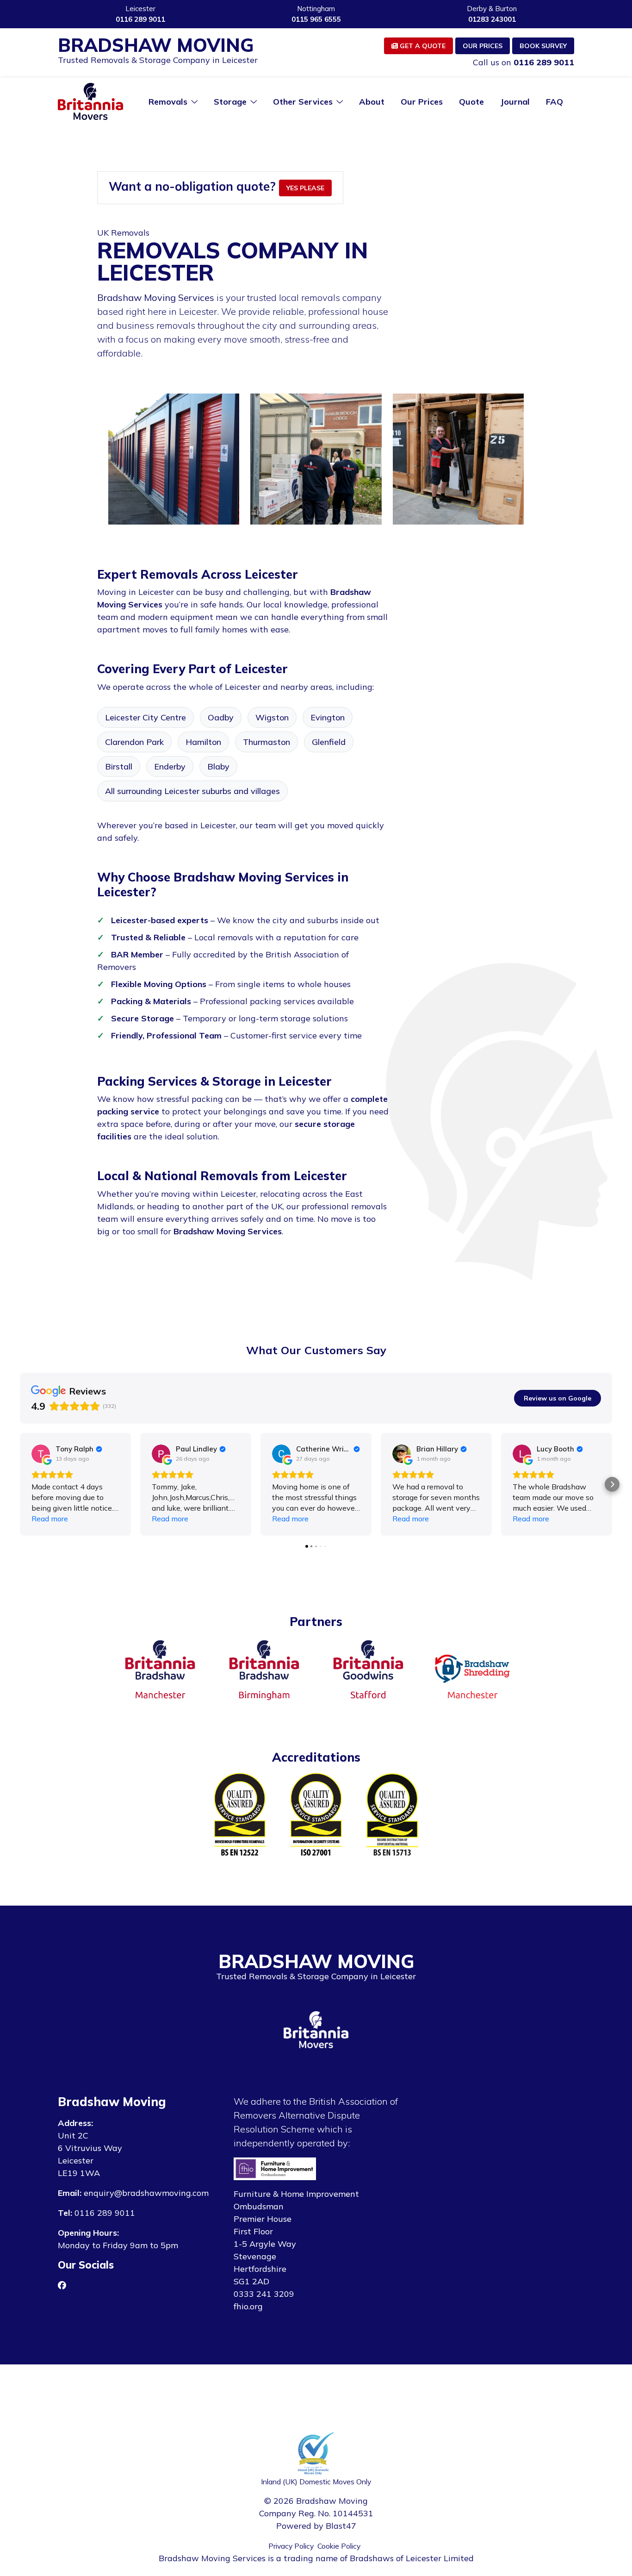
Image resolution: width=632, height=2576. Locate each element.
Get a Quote (422, 46)
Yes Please (305, 188)
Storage (230, 102)
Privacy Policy (291, 2546)
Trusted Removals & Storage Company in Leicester (158, 60)
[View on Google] (41, 1454)
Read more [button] (50, 1519)
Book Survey (543, 46)
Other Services (303, 102)
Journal (515, 102)
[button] (20, 1484)
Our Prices (483, 46)
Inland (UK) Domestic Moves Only (316, 2482)
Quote (471, 102)
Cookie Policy (339, 2546)
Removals (168, 102)
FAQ (555, 102)
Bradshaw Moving (156, 45)
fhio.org (248, 2306)
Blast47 (341, 2526)
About (372, 102)
